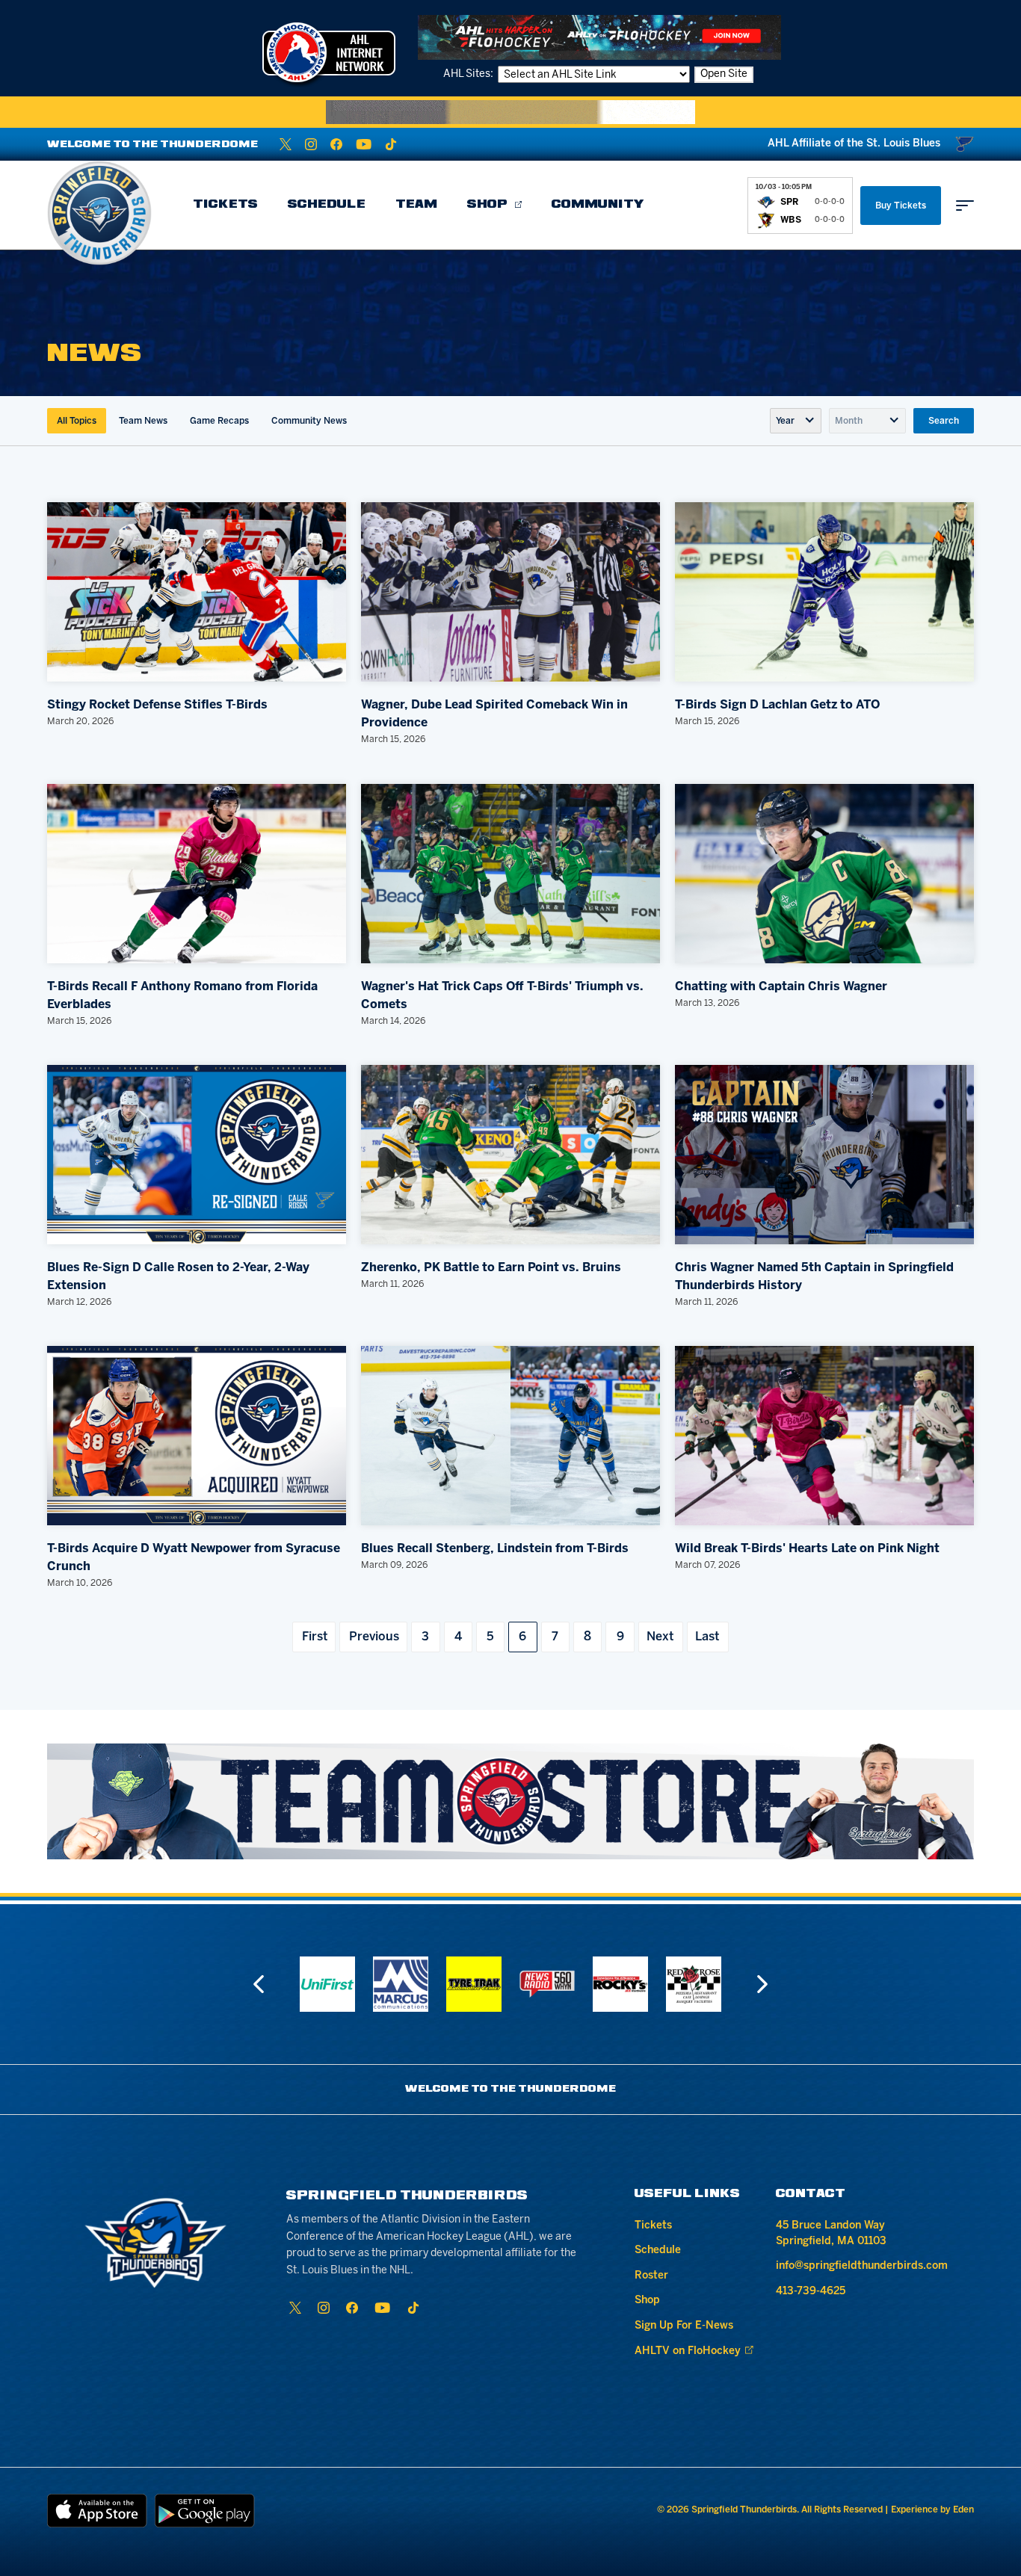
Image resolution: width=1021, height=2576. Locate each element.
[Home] (99, 213)
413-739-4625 (811, 2292)
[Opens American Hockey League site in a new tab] (329, 52)
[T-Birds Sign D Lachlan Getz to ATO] (824, 592)
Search (944, 421)
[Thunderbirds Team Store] (510, 1801)
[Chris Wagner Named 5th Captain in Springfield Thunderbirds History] (824, 1155)
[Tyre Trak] (401, 1984)
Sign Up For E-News (684, 2326)
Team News (143, 421)
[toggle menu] (965, 206)
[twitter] (286, 144)
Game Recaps (219, 421)
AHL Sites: (469, 74)
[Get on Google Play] (205, 2511)
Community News (309, 421)
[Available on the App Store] (97, 2511)
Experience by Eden (932, 2510)
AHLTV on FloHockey (688, 2351)
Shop (487, 205)
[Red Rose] (620, 1984)
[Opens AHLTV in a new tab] (599, 37)
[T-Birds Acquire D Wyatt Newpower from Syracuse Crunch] (197, 1436)
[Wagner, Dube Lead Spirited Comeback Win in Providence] (510, 592)
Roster (651, 2276)
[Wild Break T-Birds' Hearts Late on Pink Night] (824, 1436)
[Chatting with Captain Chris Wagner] (824, 874)
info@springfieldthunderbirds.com (862, 2266)
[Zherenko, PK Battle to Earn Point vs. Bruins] (510, 1155)
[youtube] (364, 144)
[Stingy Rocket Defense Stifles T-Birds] (197, 592)
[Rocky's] (547, 1984)
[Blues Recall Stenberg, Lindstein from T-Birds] (510, 1436)
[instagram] (311, 144)
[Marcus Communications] (327, 1984)
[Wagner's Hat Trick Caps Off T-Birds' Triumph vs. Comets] (510, 874)
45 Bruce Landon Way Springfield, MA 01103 (831, 2234)
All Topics (77, 421)
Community (598, 205)
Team (416, 205)
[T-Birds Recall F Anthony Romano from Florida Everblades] (197, 874)
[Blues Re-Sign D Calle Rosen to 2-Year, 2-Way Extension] (197, 1155)
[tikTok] (391, 144)
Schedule (327, 205)
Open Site (724, 74)
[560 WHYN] (474, 1984)
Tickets (225, 205)
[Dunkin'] (694, 1984)
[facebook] (336, 144)
